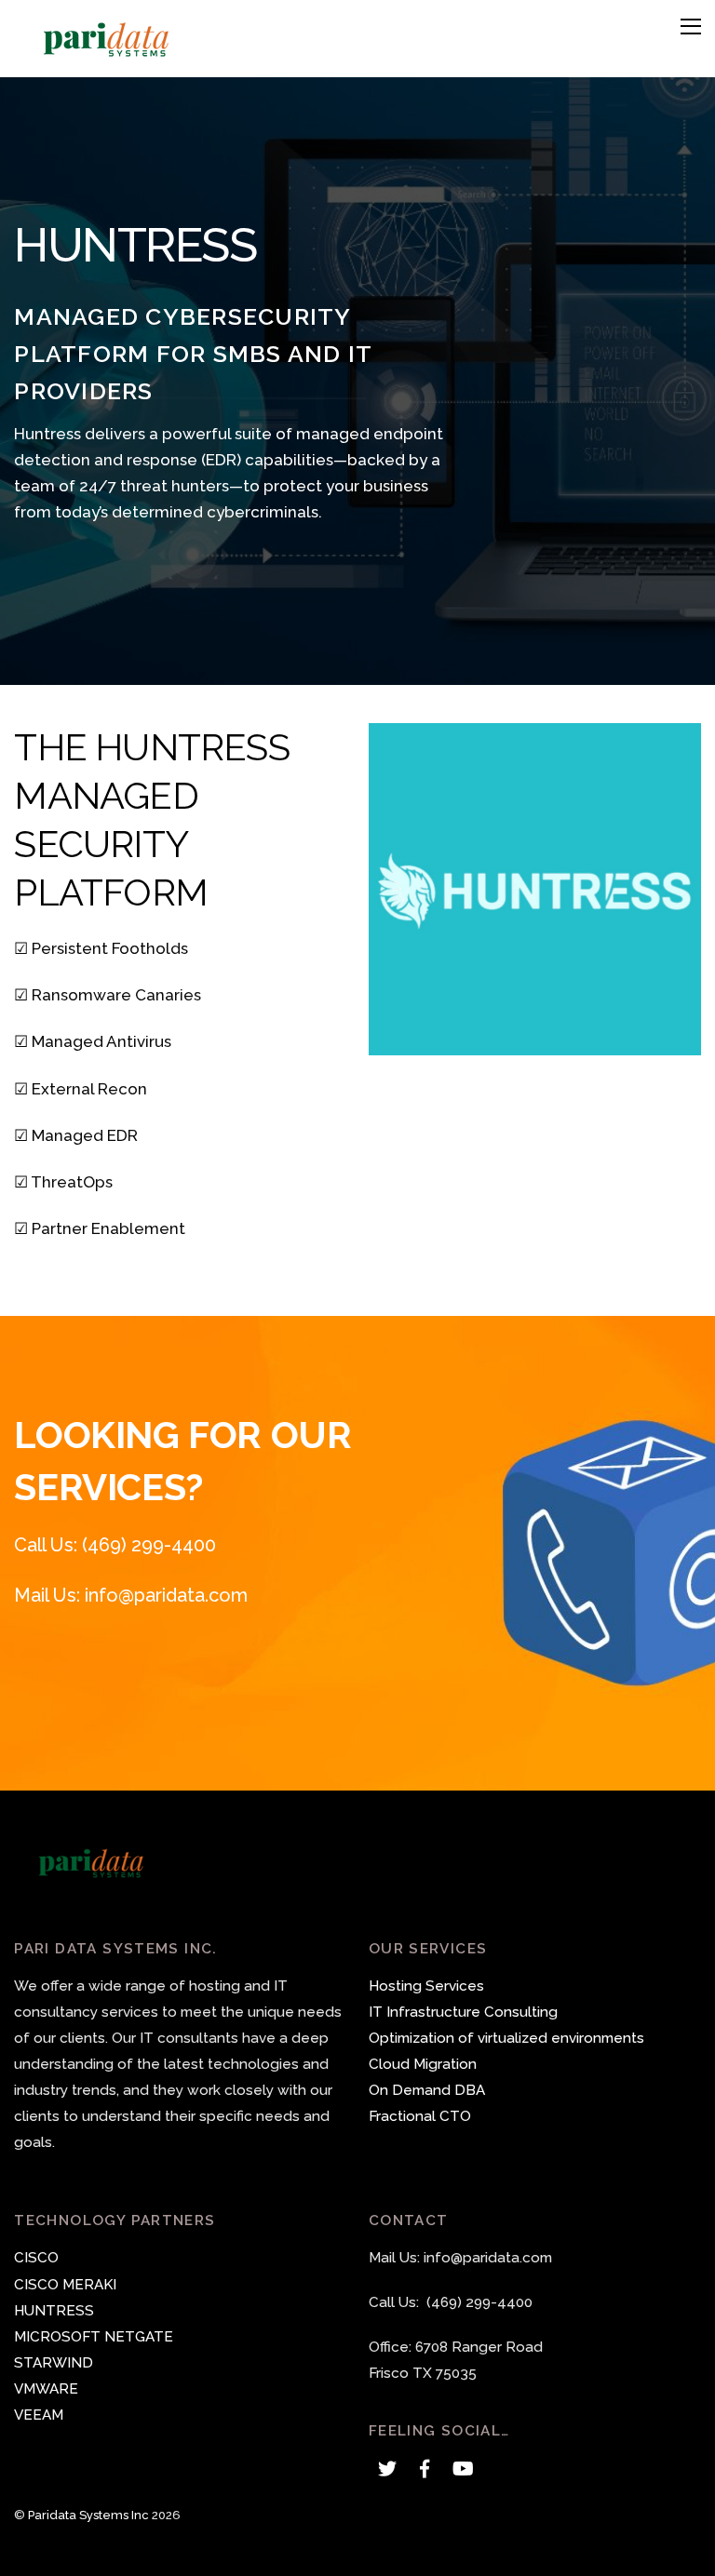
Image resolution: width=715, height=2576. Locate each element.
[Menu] (690, 26)
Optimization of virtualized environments (506, 2038)
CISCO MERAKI (65, 2285)
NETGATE (139, 2337)
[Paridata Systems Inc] (107, 53)
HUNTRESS (54, 2311)
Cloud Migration (423, 2064)
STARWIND (54, 2363)
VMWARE (46, 2389)
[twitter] (387, 2468)
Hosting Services (426, 1986)
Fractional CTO (420, 2116)
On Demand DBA (427, 2090)
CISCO (36, 2258)
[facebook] (425, 2468)
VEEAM (39, 2415)
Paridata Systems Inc (88, 2515)
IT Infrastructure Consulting (463, 2012)
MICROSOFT (57, 2337)
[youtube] (462, 2468)
